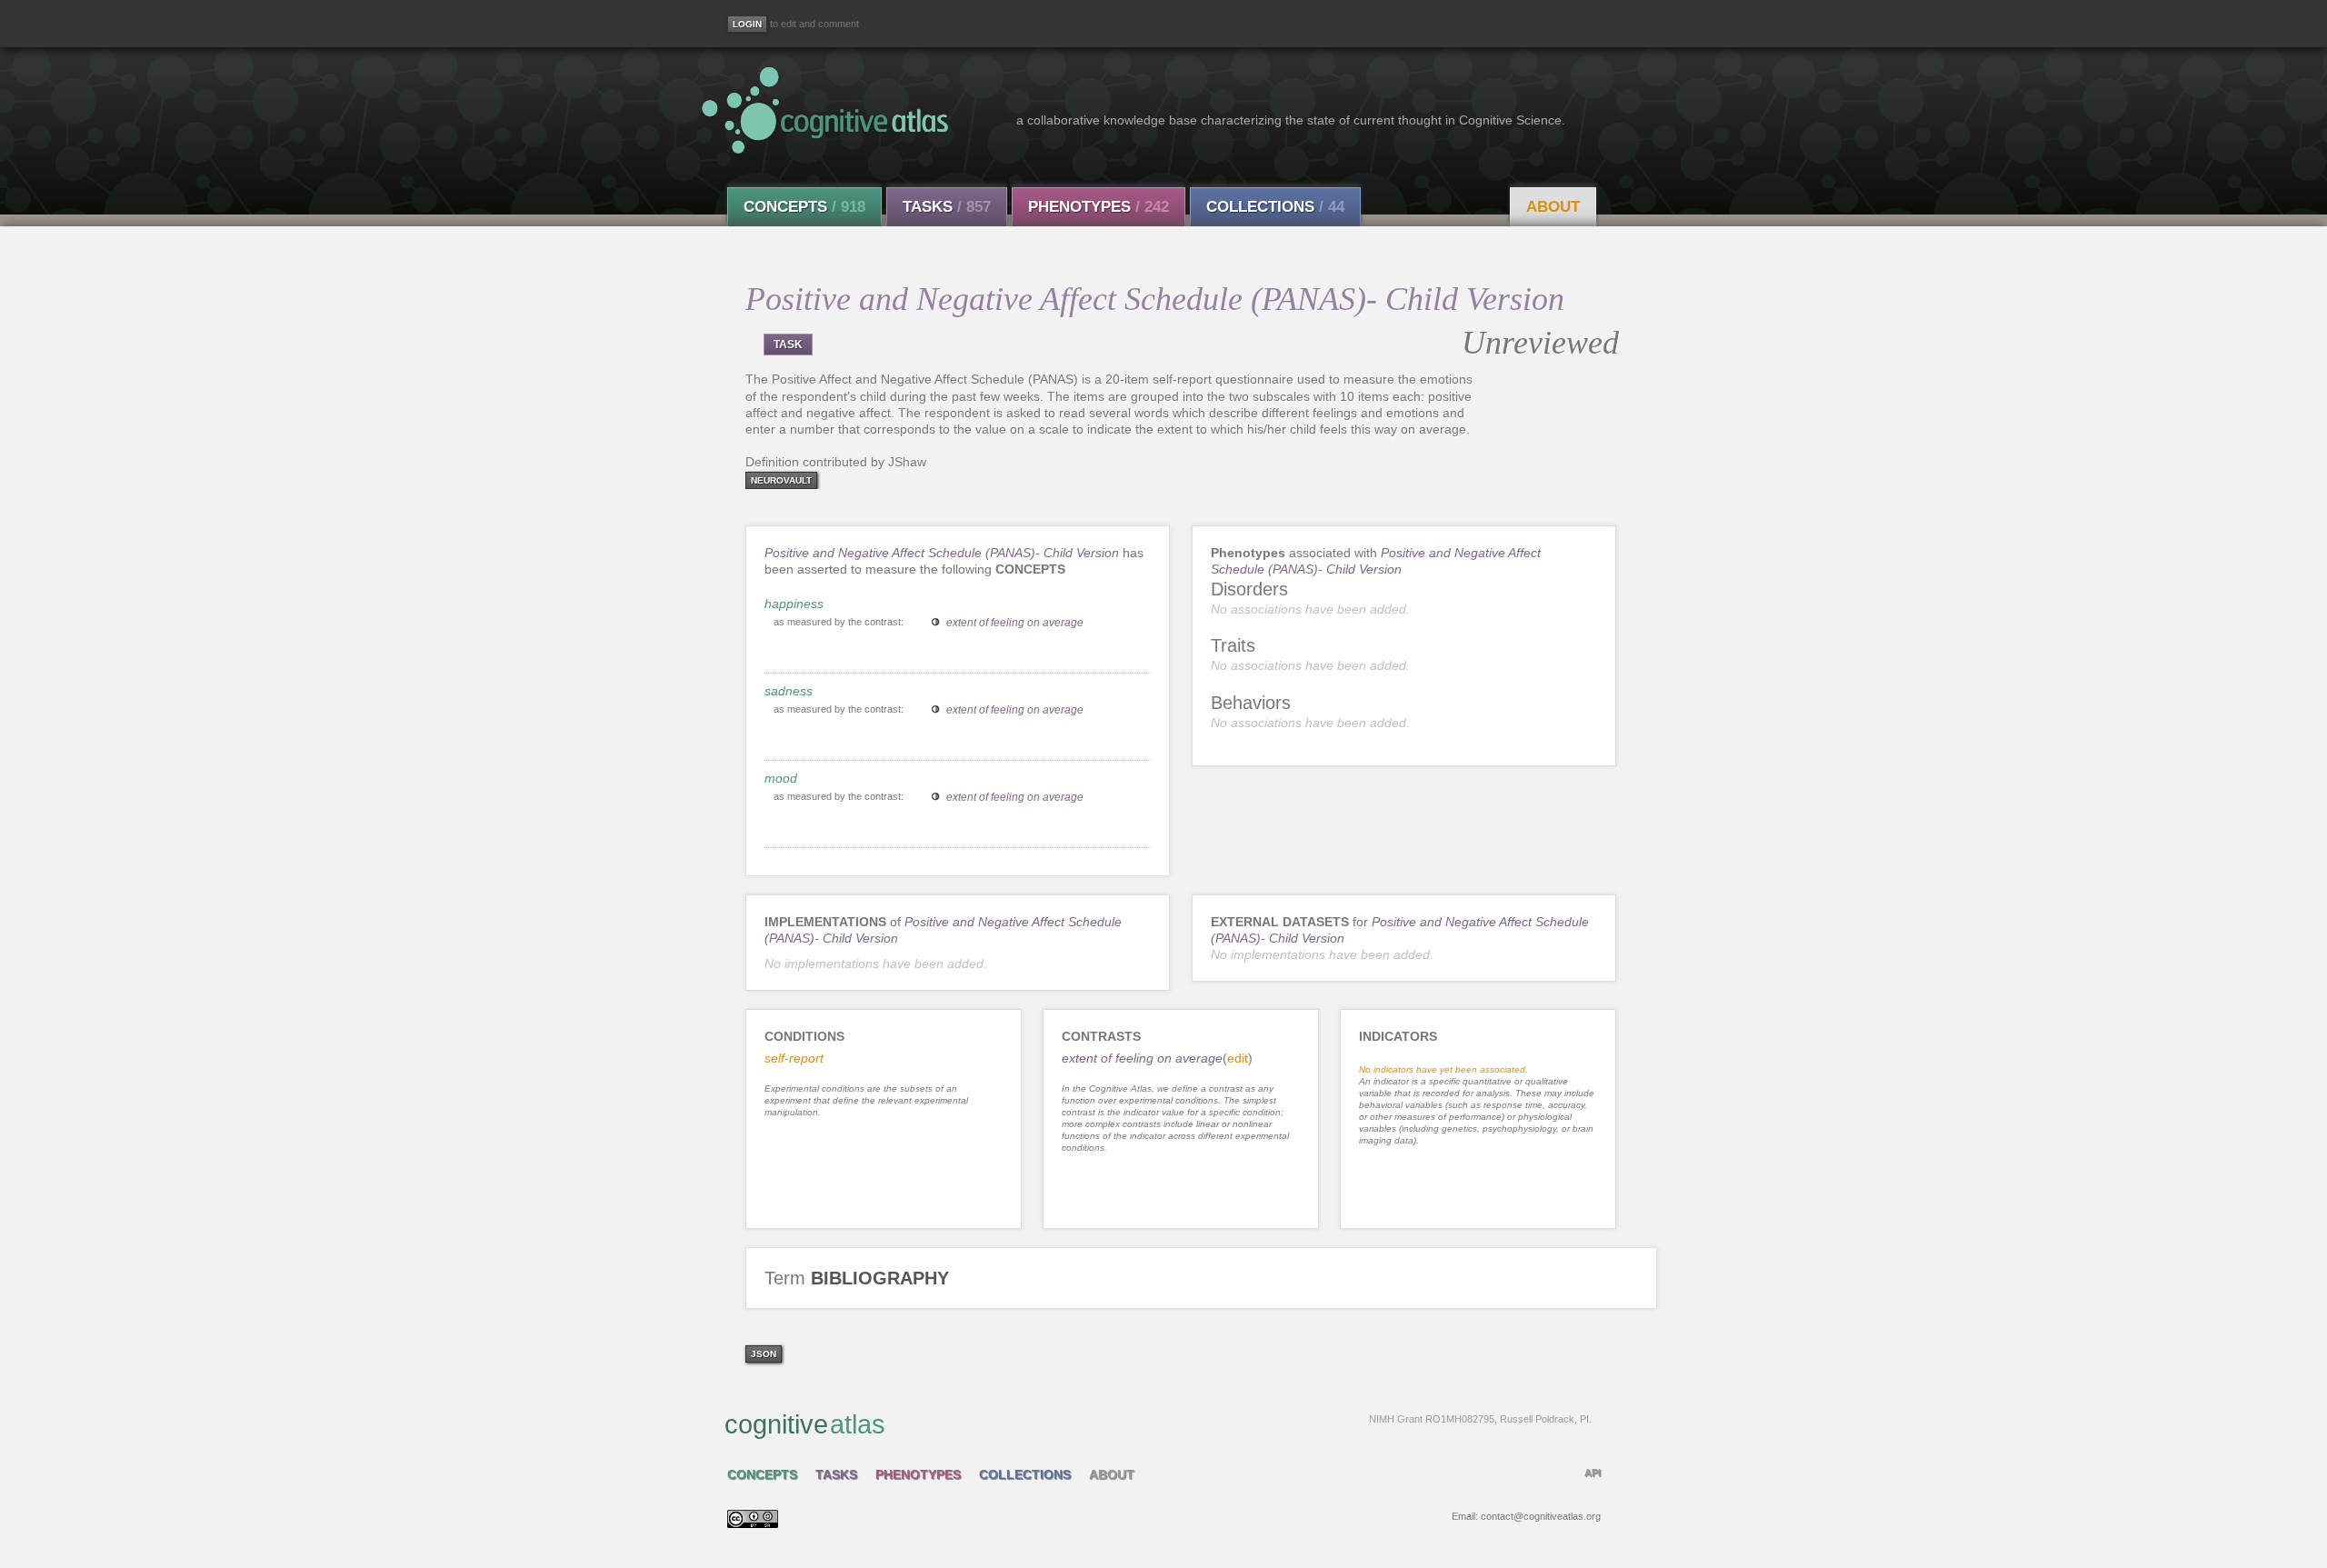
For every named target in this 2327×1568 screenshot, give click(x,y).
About (1553, 207)
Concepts (804, 207)
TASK (788, 345)
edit (1238, 1058)
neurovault (781, 480)
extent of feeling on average (1015, 623)
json (764, 1354)
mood (781, 778)
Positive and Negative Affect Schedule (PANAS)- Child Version (942, 553)
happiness (794, 604)
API (1593, 1473)
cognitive (1158, 1424)
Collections (1275, 207)
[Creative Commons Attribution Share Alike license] (753, 1523)
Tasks (947, 207)
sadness (789, 691)
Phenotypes (1099, 207)
